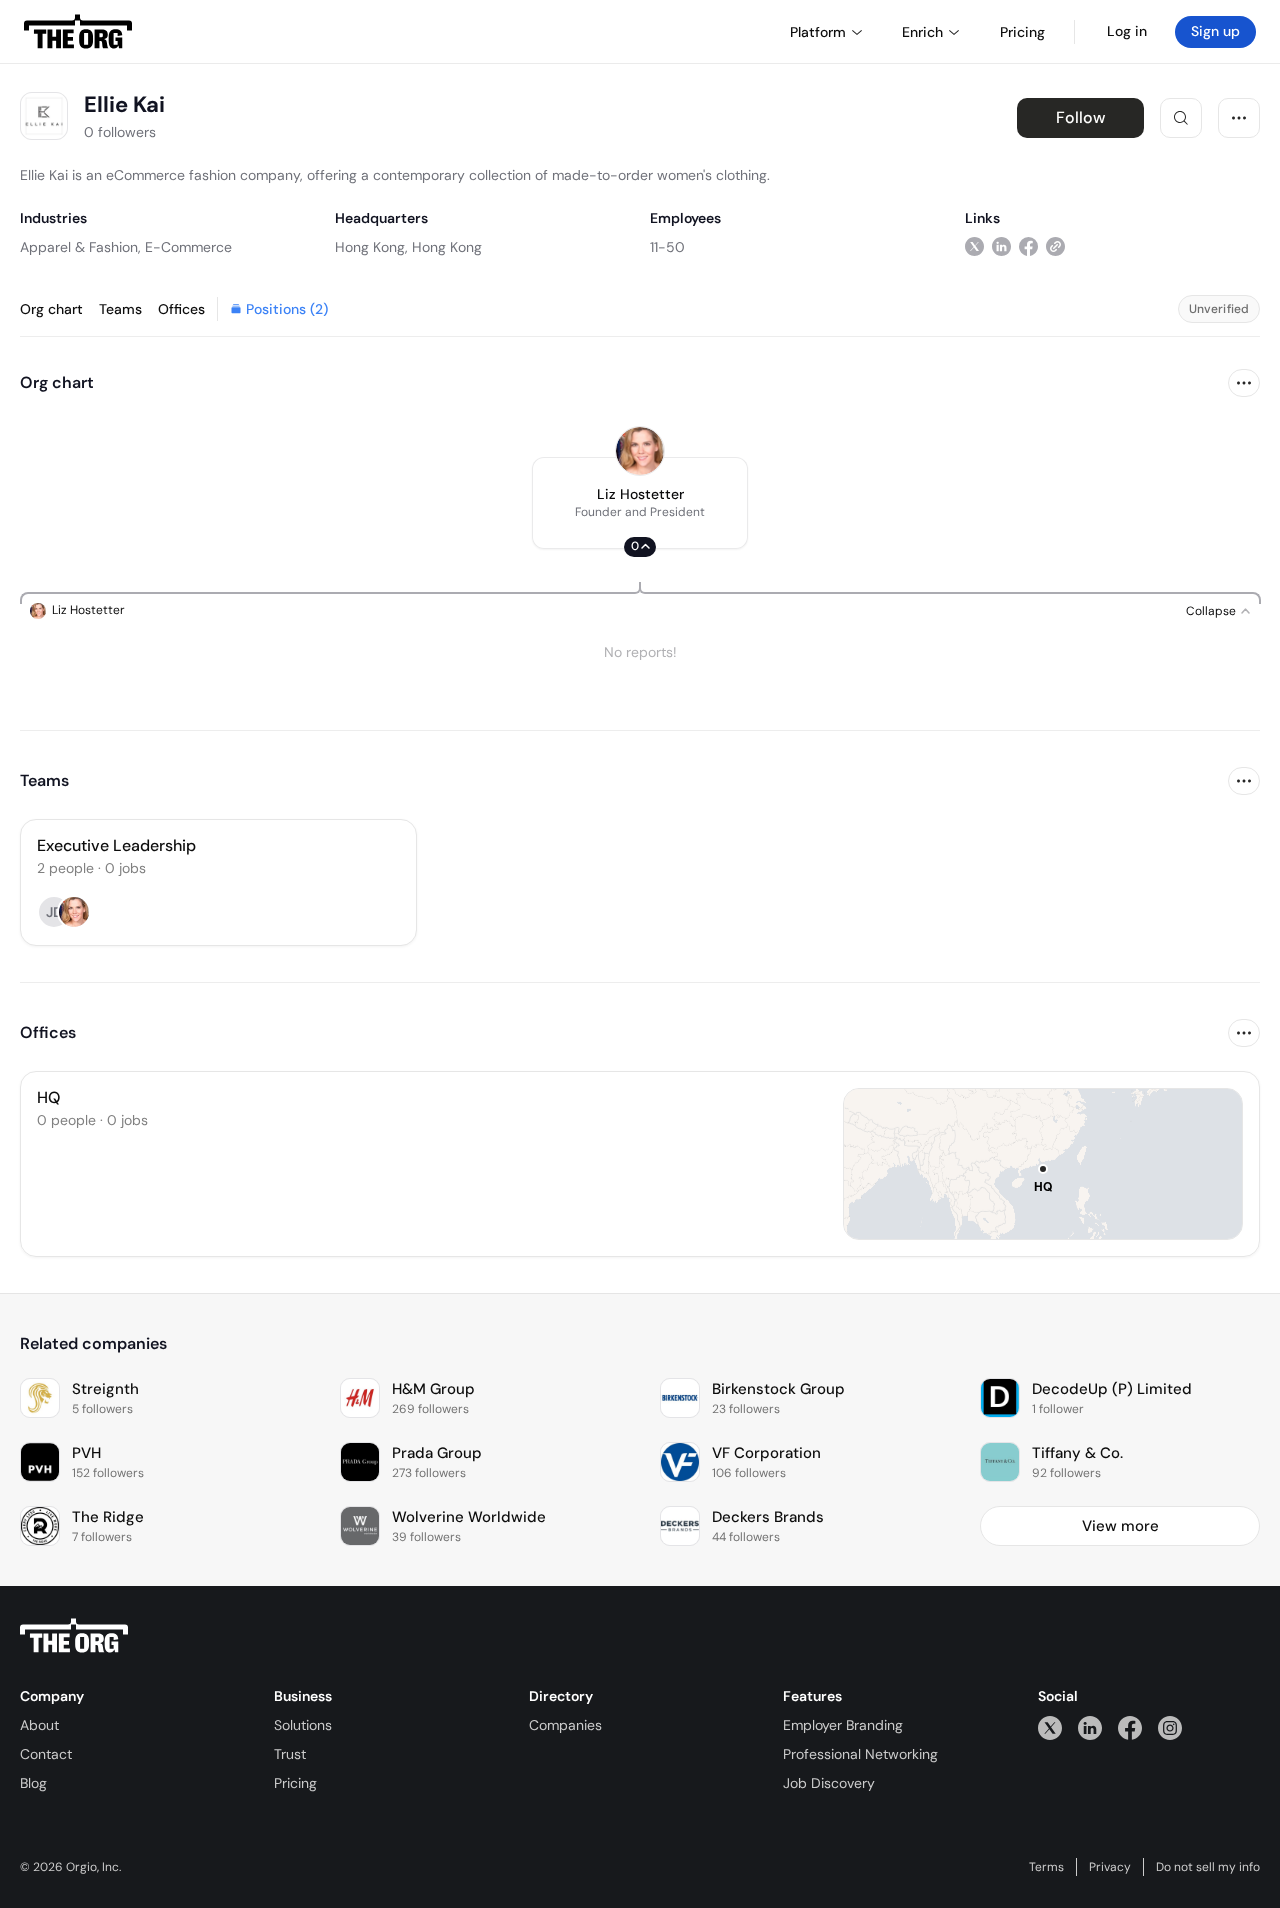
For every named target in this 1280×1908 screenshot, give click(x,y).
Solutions (303, 1725)
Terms (1046, 1867)
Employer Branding (843, 1725)
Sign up (1215, 31)
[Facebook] (1130, 1727)
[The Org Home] (78, 32)
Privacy (1110, 1867)
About (39, 1725)
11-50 (667, 247)
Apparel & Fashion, (80, 247)
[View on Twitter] (974, 246)
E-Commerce (188, 247)
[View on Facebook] (1028, 246)
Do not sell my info (1208, 1867)
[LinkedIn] (1090, 1727)
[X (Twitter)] (1050, 1727)
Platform (818, 32)
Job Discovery (829, 1783)
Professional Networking (860, 1754)
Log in (1127, 31)
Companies (565, 1725)
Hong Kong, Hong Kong (408, 247)
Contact (46, 1754)
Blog (33, 1783)
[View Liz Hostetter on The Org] (640, 451)
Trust (290, 1754)
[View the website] (1055, 246)
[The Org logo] (74, 1636)
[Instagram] (1170, 1727)
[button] (640, 503)
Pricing (295, 1783)
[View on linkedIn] (1001, 246)
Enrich (922, 32)
